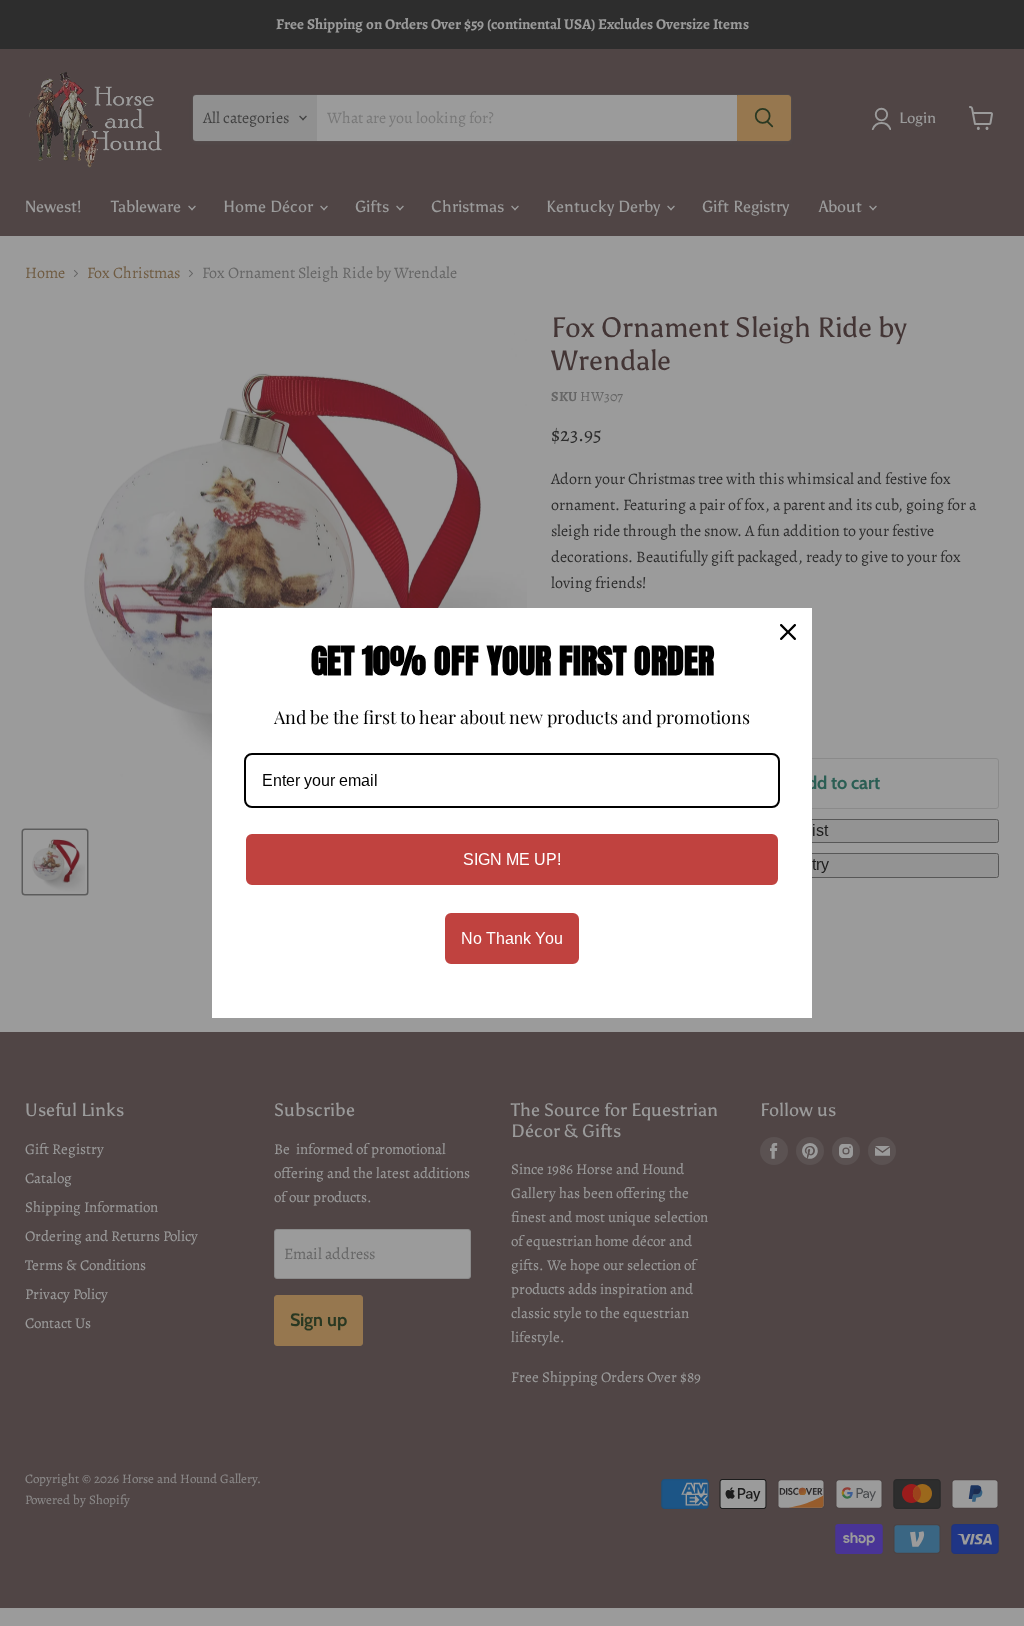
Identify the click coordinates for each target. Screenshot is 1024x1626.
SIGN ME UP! (512, 859)
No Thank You (512, 938)
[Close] (788, 632)
